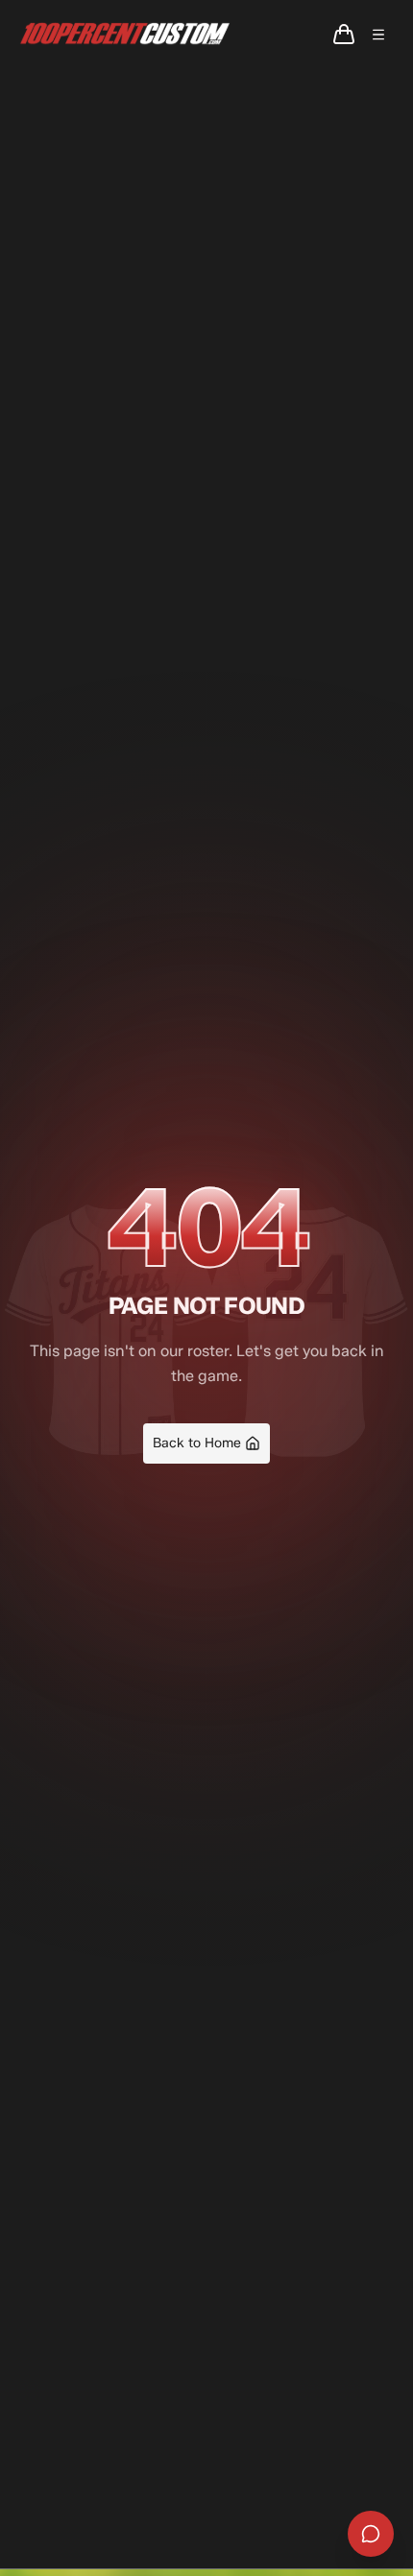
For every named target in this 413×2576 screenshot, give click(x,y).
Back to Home (197, 1443)
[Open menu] (378, 35)
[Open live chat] (371, 2534)
